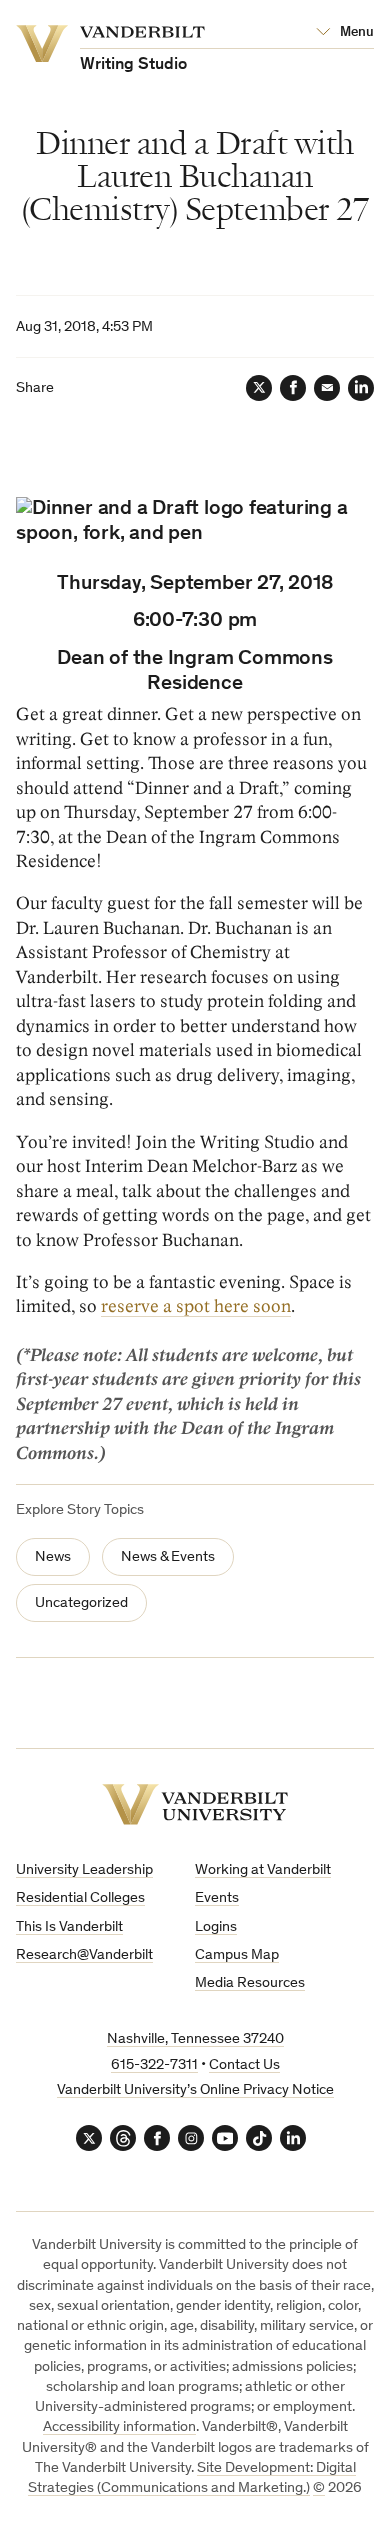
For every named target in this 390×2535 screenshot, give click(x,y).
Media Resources (250, 1983)
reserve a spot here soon (196, 1306)
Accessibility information (119, 2427)
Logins (216, 1927)
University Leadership (84, 1870)
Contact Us (244, 2065)
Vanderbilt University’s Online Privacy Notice (195, 2090)
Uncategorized (81, 1603)
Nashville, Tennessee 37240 (195, 2039)
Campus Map (237, 1955)
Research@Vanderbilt (84, 1955)
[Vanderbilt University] (195, 1804)
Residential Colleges (80, 1898)
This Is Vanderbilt (69, 1927)
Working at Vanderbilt (263, 1870)
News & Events (168, 1557)
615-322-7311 (154, 2065)
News (53, 1557)
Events (217, 1898)
